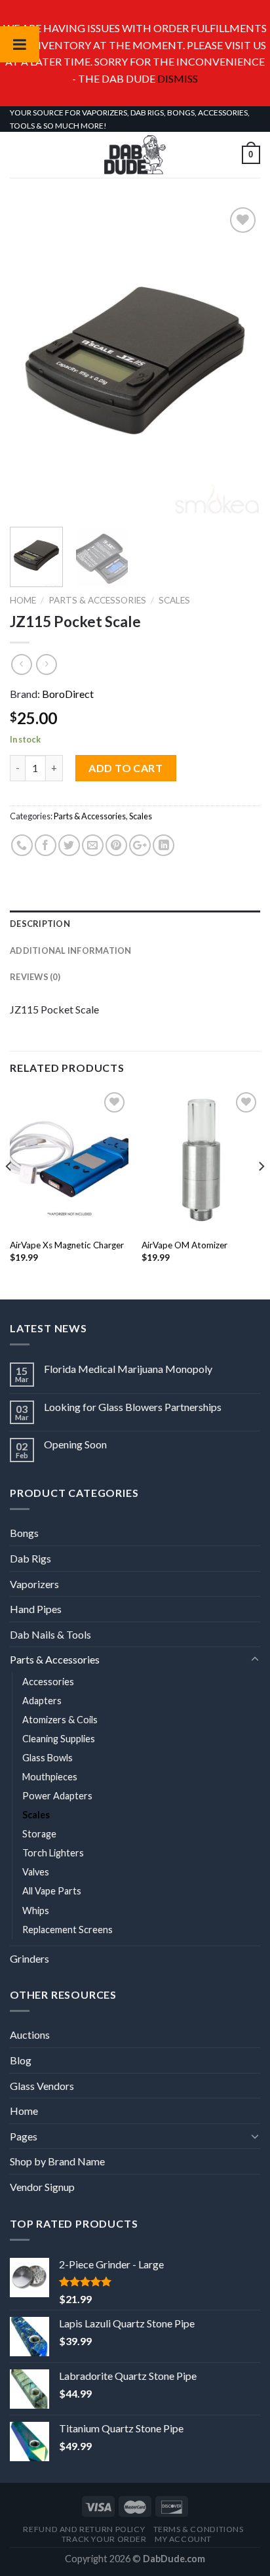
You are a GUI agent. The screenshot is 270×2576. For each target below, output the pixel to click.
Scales (174, 600)
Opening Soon (75, 1444)
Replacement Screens (67, 1930)
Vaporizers (34, 1584)
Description (40, 924)
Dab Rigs (30, 1558)
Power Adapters (57, 1796)
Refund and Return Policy (84, 2529)
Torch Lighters (53, 1853)
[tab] (135, 924)
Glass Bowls (48, 1758)
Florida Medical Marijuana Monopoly (128, 1369)
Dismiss (178, 78)
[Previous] (31, 361)
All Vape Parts (52, 1891)
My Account (183, 2539)
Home (23, 600)
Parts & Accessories (97, 600)
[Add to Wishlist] (135, 361)
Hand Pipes (36, 1609)
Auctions (30, 2034)
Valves (36, 1872)
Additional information (71, 951)
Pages (24, 2136)
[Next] (239, 361)
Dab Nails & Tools (50, 1634)
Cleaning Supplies (59, 1739)
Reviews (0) (35, 977)
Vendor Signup (42, 2187)
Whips (36, 1911)
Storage (39, 1834)
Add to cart (125, 768)
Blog (21, 2060)
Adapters (42, 1701)
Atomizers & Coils (60, 1720)
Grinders (29, 1958)
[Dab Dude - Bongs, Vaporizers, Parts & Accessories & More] (135, 155)
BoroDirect (68, 694)
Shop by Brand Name (57, 2161)
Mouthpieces (50, 1777)
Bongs (24, 1533)
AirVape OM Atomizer (184, 1245)
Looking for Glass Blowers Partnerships (133, 1407)
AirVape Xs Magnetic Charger (67, 1245)
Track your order (104, 2539)
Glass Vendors (42, 2086)
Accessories (48, 1682)
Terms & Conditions (199, 2529)
